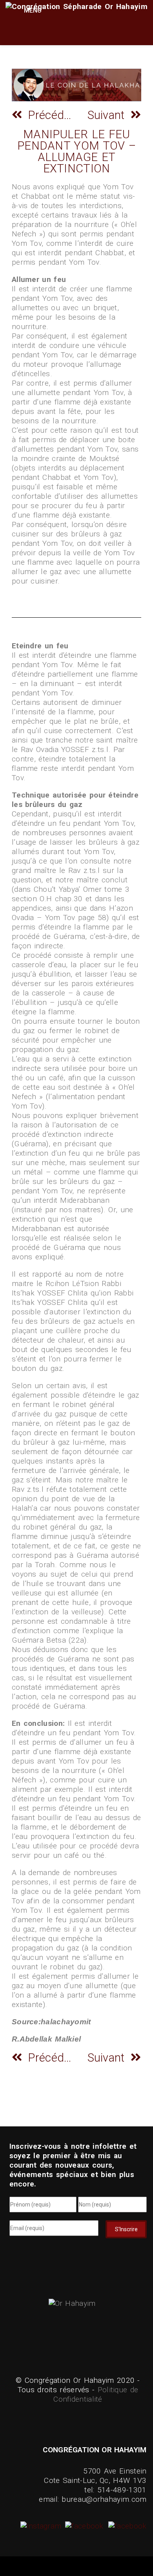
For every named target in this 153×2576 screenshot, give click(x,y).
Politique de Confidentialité (96, 2394)
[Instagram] (42, 2526)
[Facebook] (83, 2526)
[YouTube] (126, 2526)
